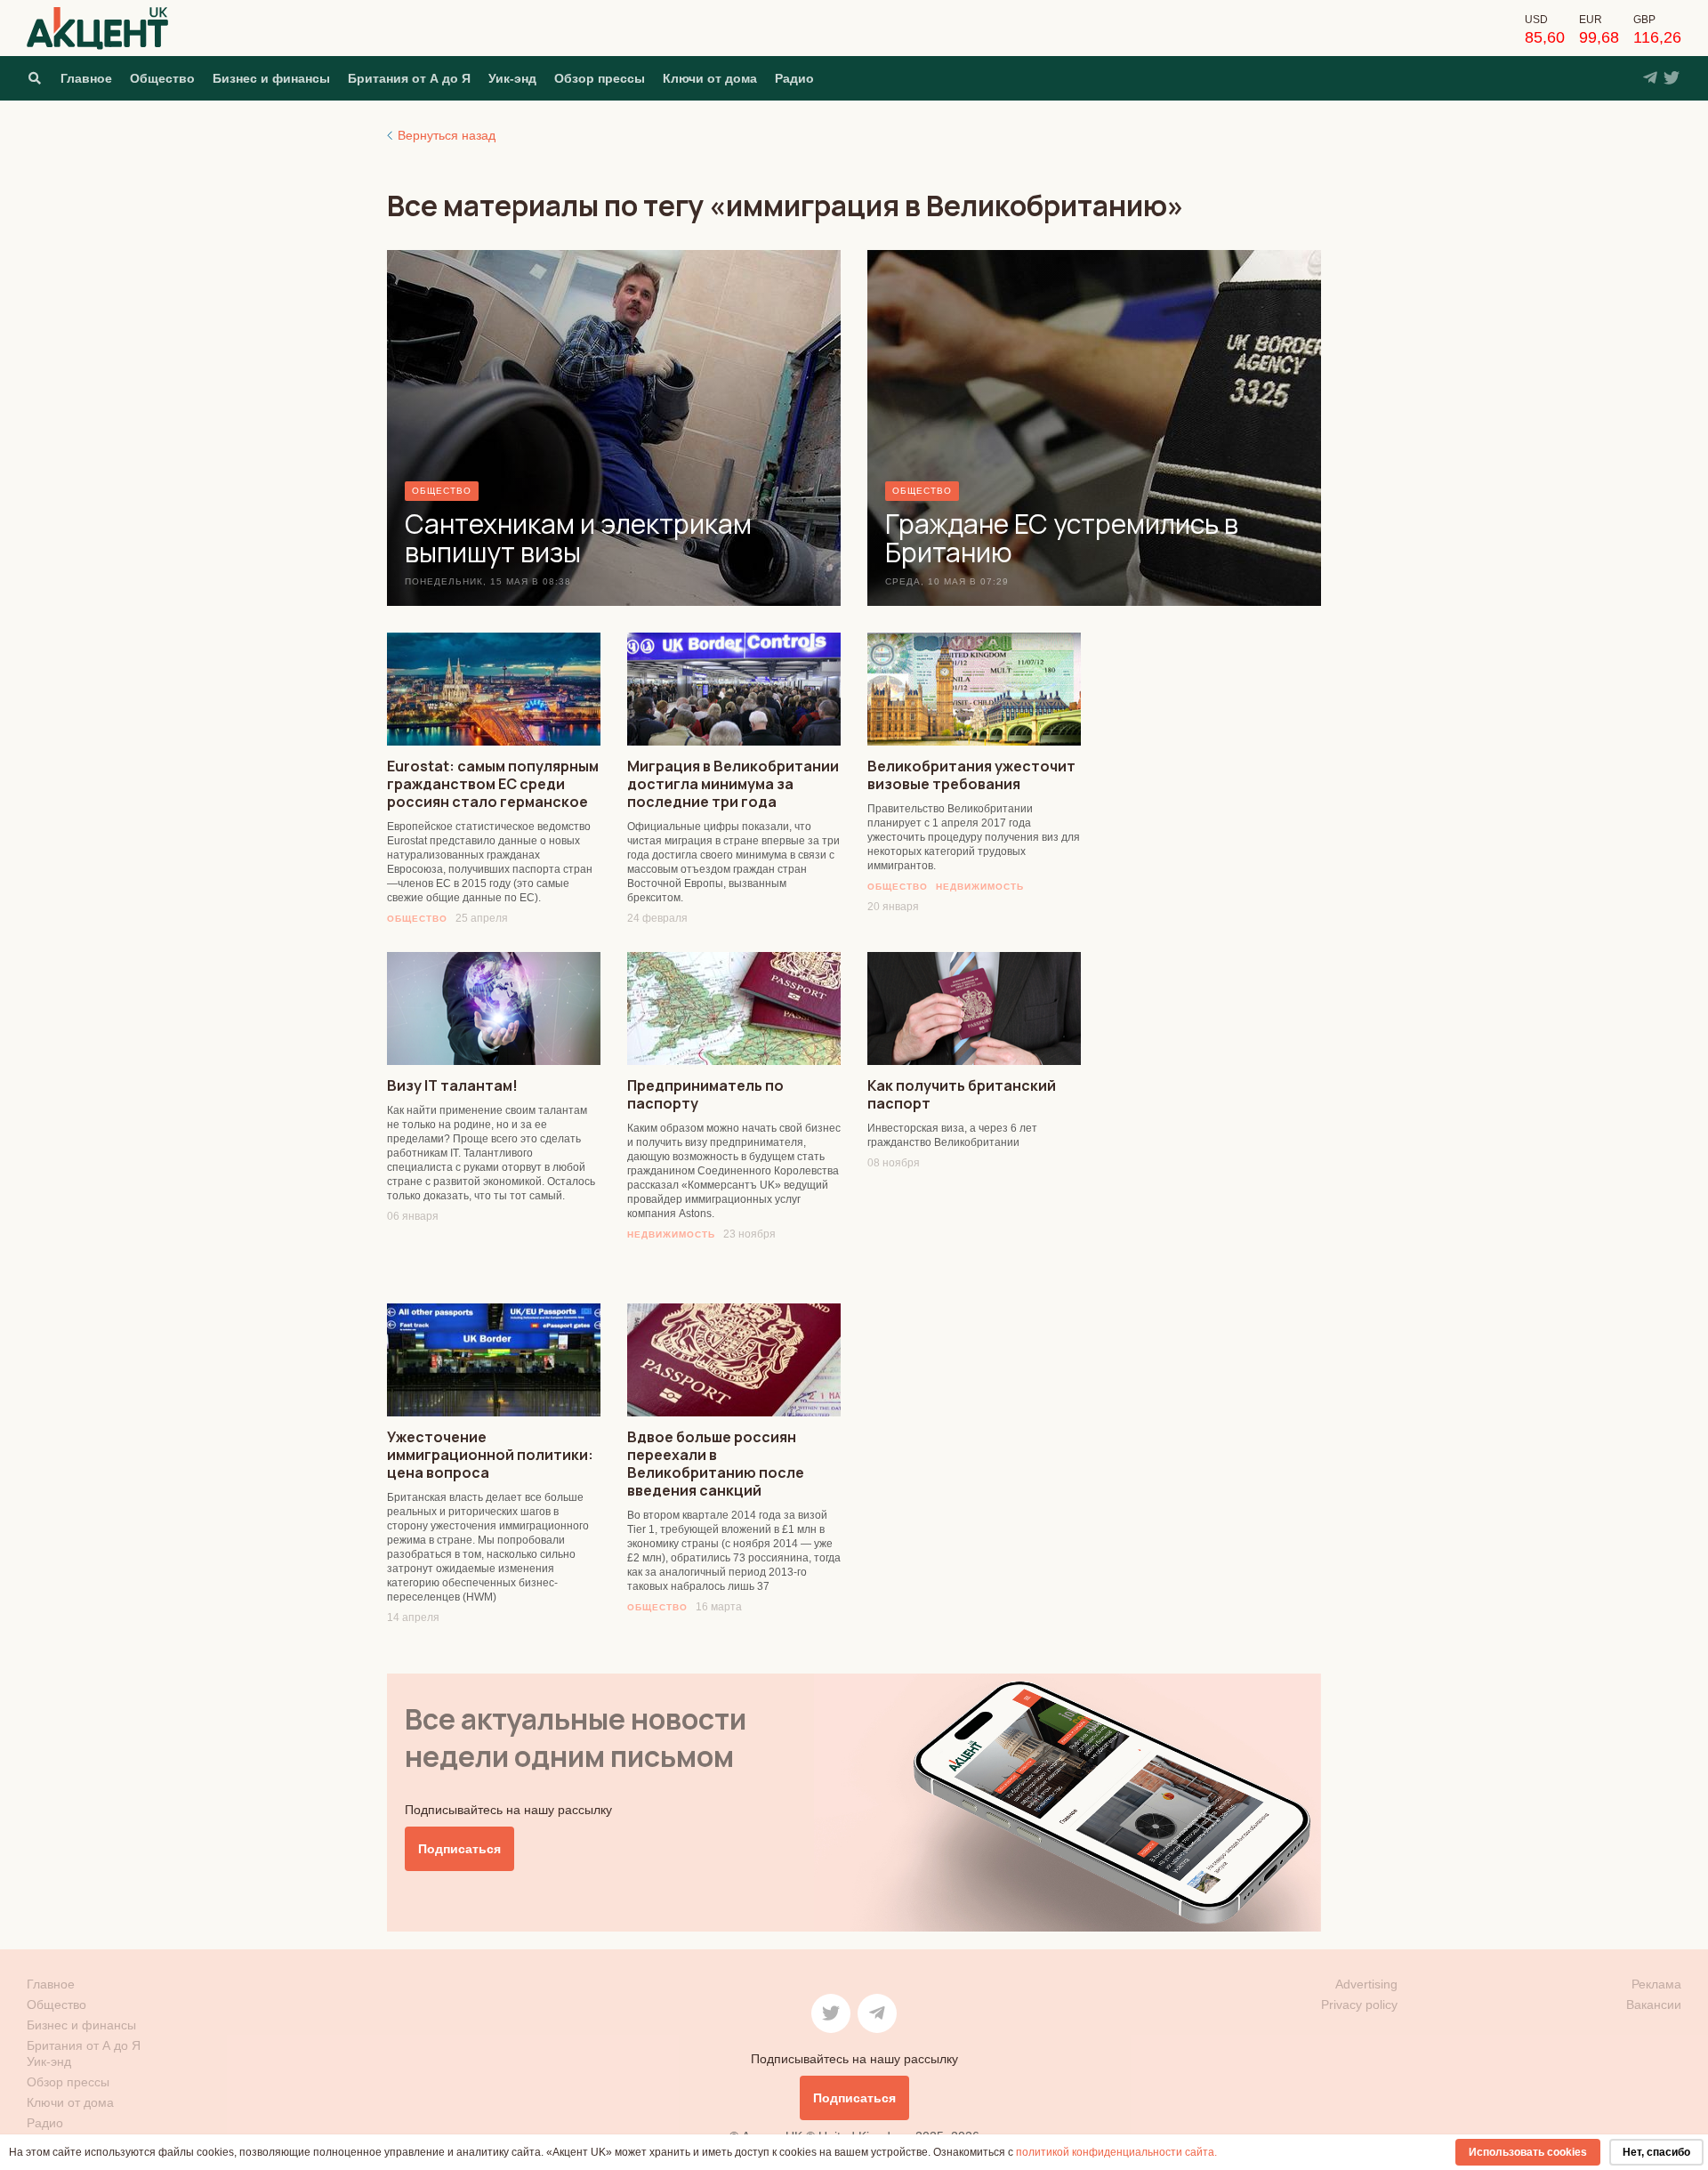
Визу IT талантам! (452, 1085)
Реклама (1656, 1984)
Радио (794, 78)
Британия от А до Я (409, 78)
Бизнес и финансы (271, 78)
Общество (162, 78)
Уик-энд (512, 78)
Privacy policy (1359, 2005)
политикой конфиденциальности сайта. (1116, 2152)
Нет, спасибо (1656, 2152)
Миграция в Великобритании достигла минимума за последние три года (733, 784)
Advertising (1366, 1984)
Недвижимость (980, 887)
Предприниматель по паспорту (705, 1094)
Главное (86, 78)
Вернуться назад (447, 135)
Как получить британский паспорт (962, 1094)
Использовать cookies (1528, 2152)
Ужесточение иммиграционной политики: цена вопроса (490, 1455)
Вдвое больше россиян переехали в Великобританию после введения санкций (716, 1464)
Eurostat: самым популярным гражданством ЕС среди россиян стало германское (493, 784)
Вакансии (1654, 2005)
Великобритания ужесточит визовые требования (971, 775)
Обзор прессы (600, 78)
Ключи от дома (710, 78)
